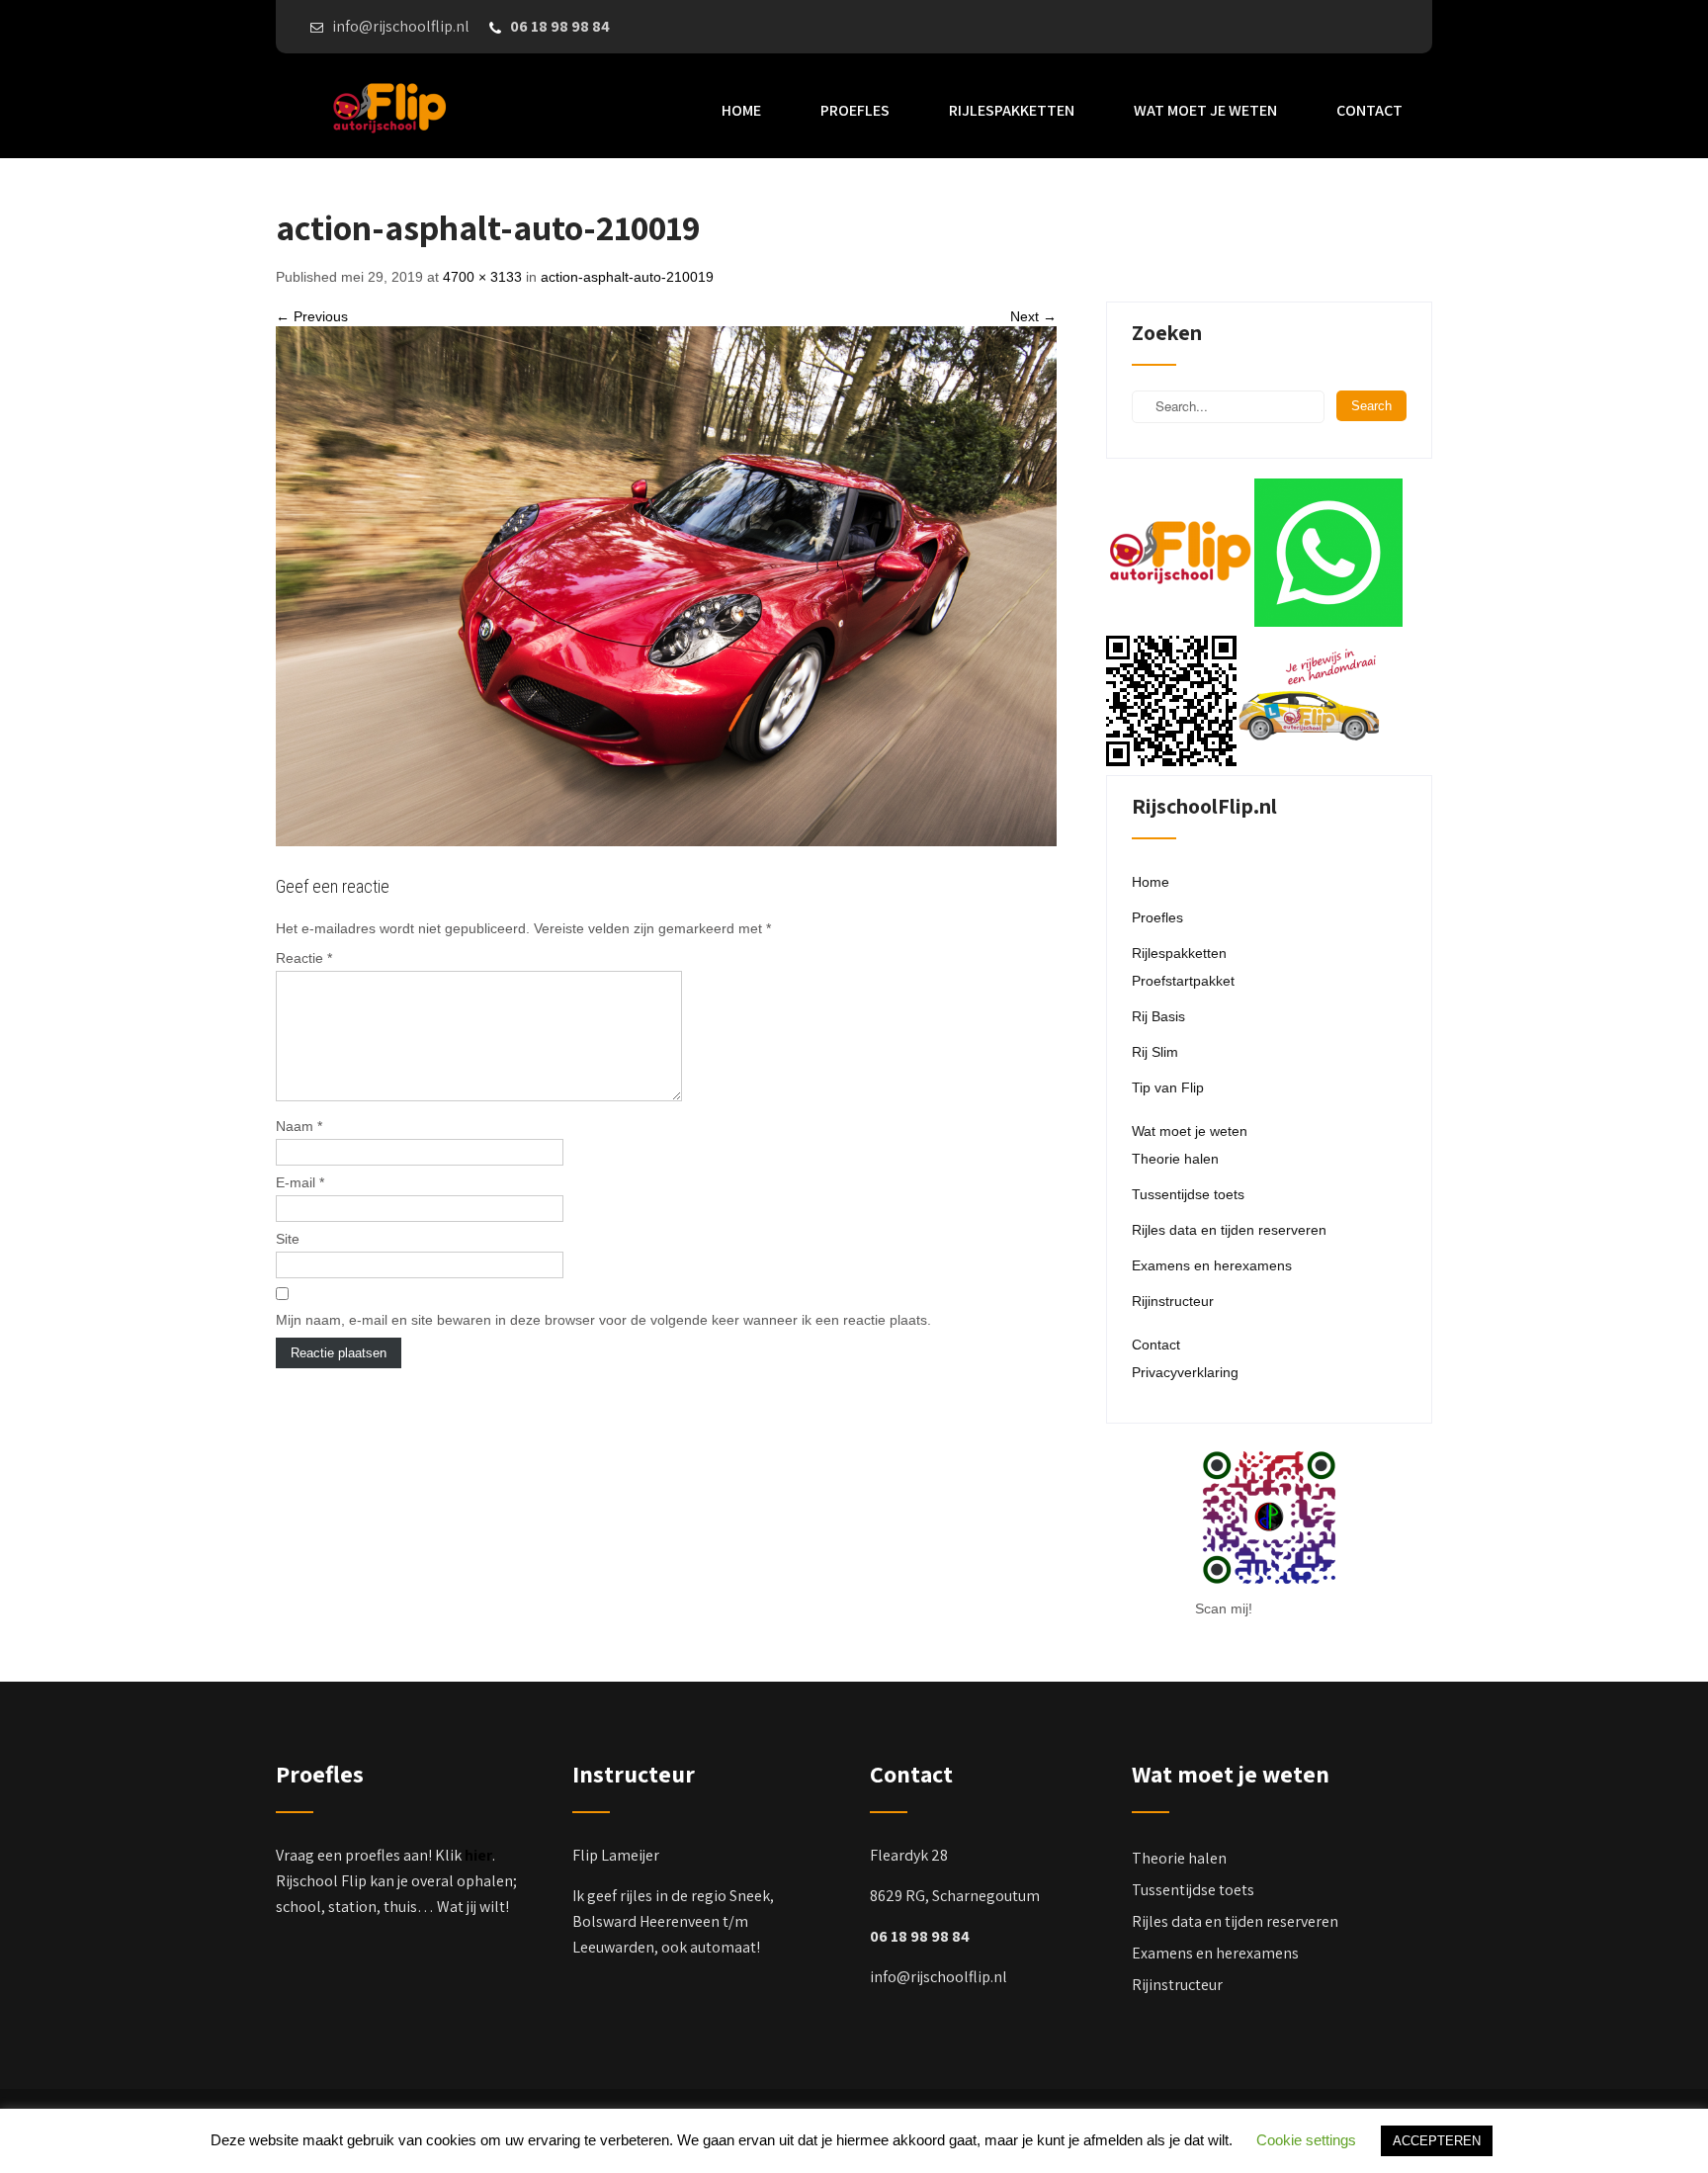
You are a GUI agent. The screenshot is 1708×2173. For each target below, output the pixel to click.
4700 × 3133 (482, 277)
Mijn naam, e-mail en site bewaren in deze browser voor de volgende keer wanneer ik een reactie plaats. (603, 1320)
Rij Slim (1155, 1052)
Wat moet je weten (1205, 110)
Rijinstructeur (1173, 1301)
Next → (1033, 316)
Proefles (855, 110)
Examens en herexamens (1212, 1265)
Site (288, 1239)
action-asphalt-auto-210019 (627, 277)
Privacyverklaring (1185, 1372)
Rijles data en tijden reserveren (1229, 1230)
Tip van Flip (1168, 1087)
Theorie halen (1175, 1159)
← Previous (312, 316)
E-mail (300, 1182)
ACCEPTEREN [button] (1437, 2141)
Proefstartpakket (1183, 981)
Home (741, 110)
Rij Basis (1158, 1016)
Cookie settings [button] (1306, 2140)
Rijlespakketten (1012, 110)
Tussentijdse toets (1188, 1194)
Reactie (304, 958)
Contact (1369, 110)
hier (478, 1855)
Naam (299, 1126)
